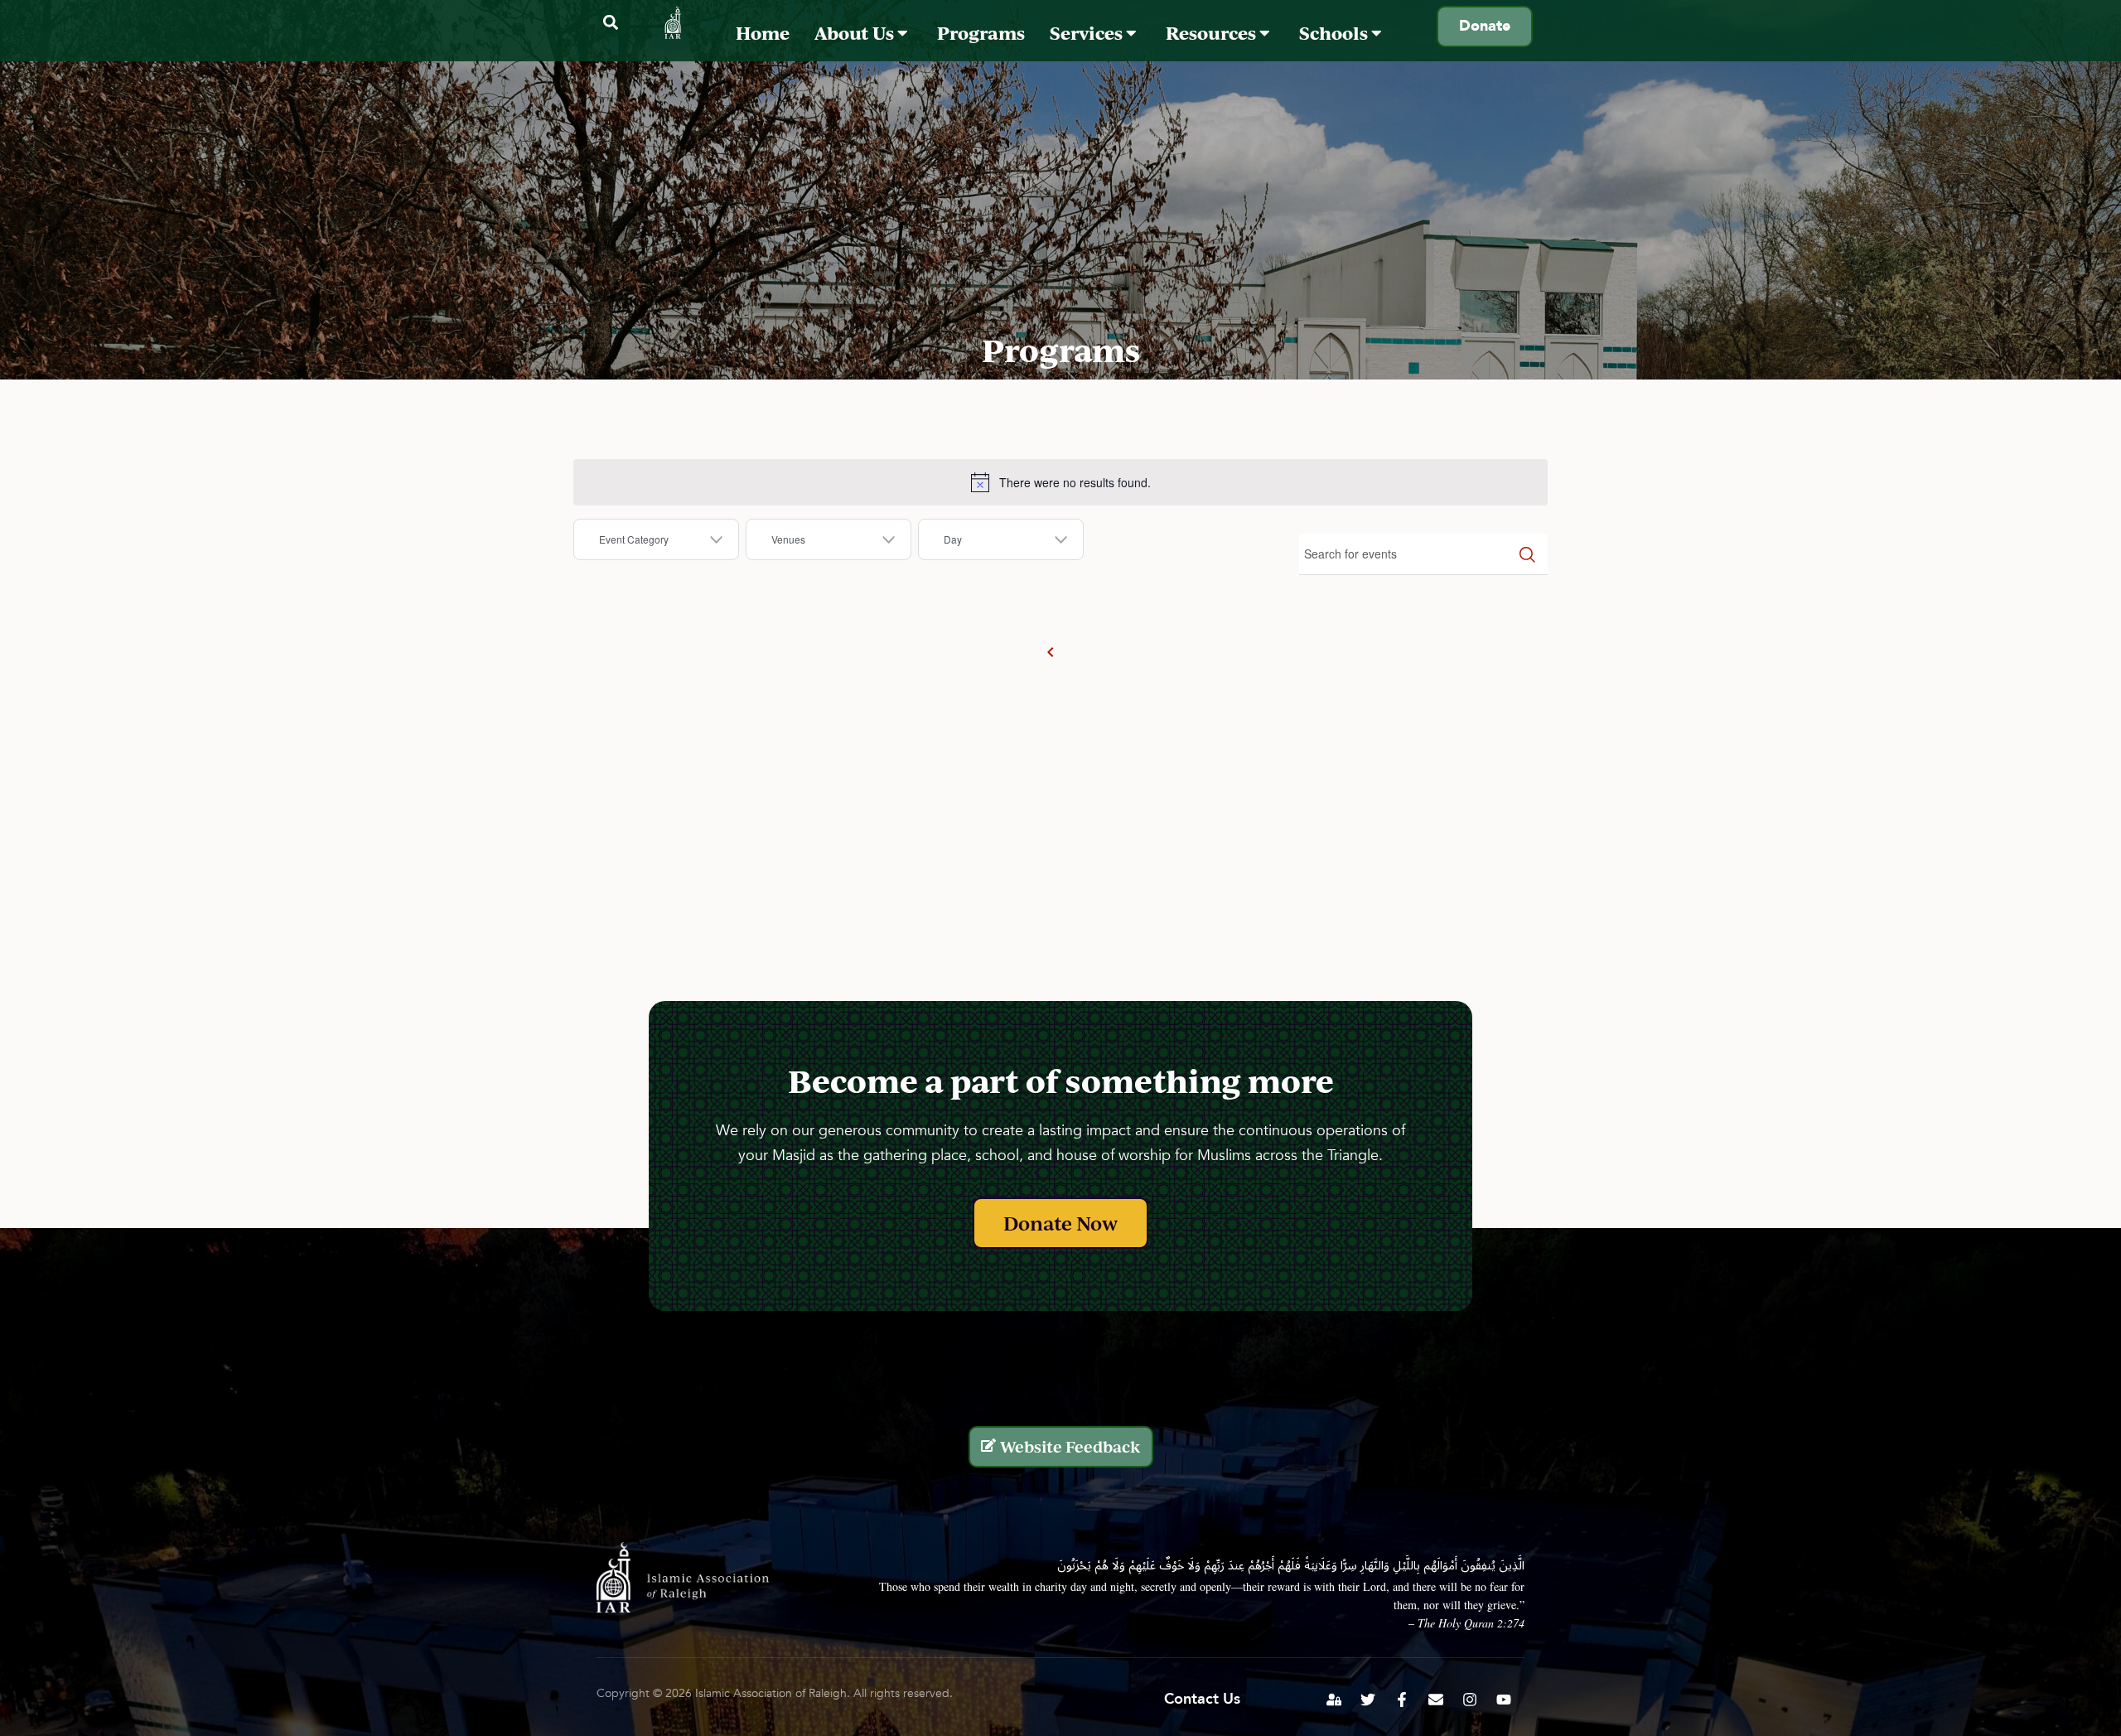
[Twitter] (1368, 1700)
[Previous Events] (1051, 652)
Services (1088, 33)
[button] (610, 23)
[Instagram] (1470, 1700)
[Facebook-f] (1402, 1700)
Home (763, 33)
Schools (1335, 33)
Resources (1213, 33)
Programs (981, 33)
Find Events (1527, 554)
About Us (856, 33)
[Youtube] (1504, 1700)
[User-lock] (1334, 1700)
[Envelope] (1436, 1700)
